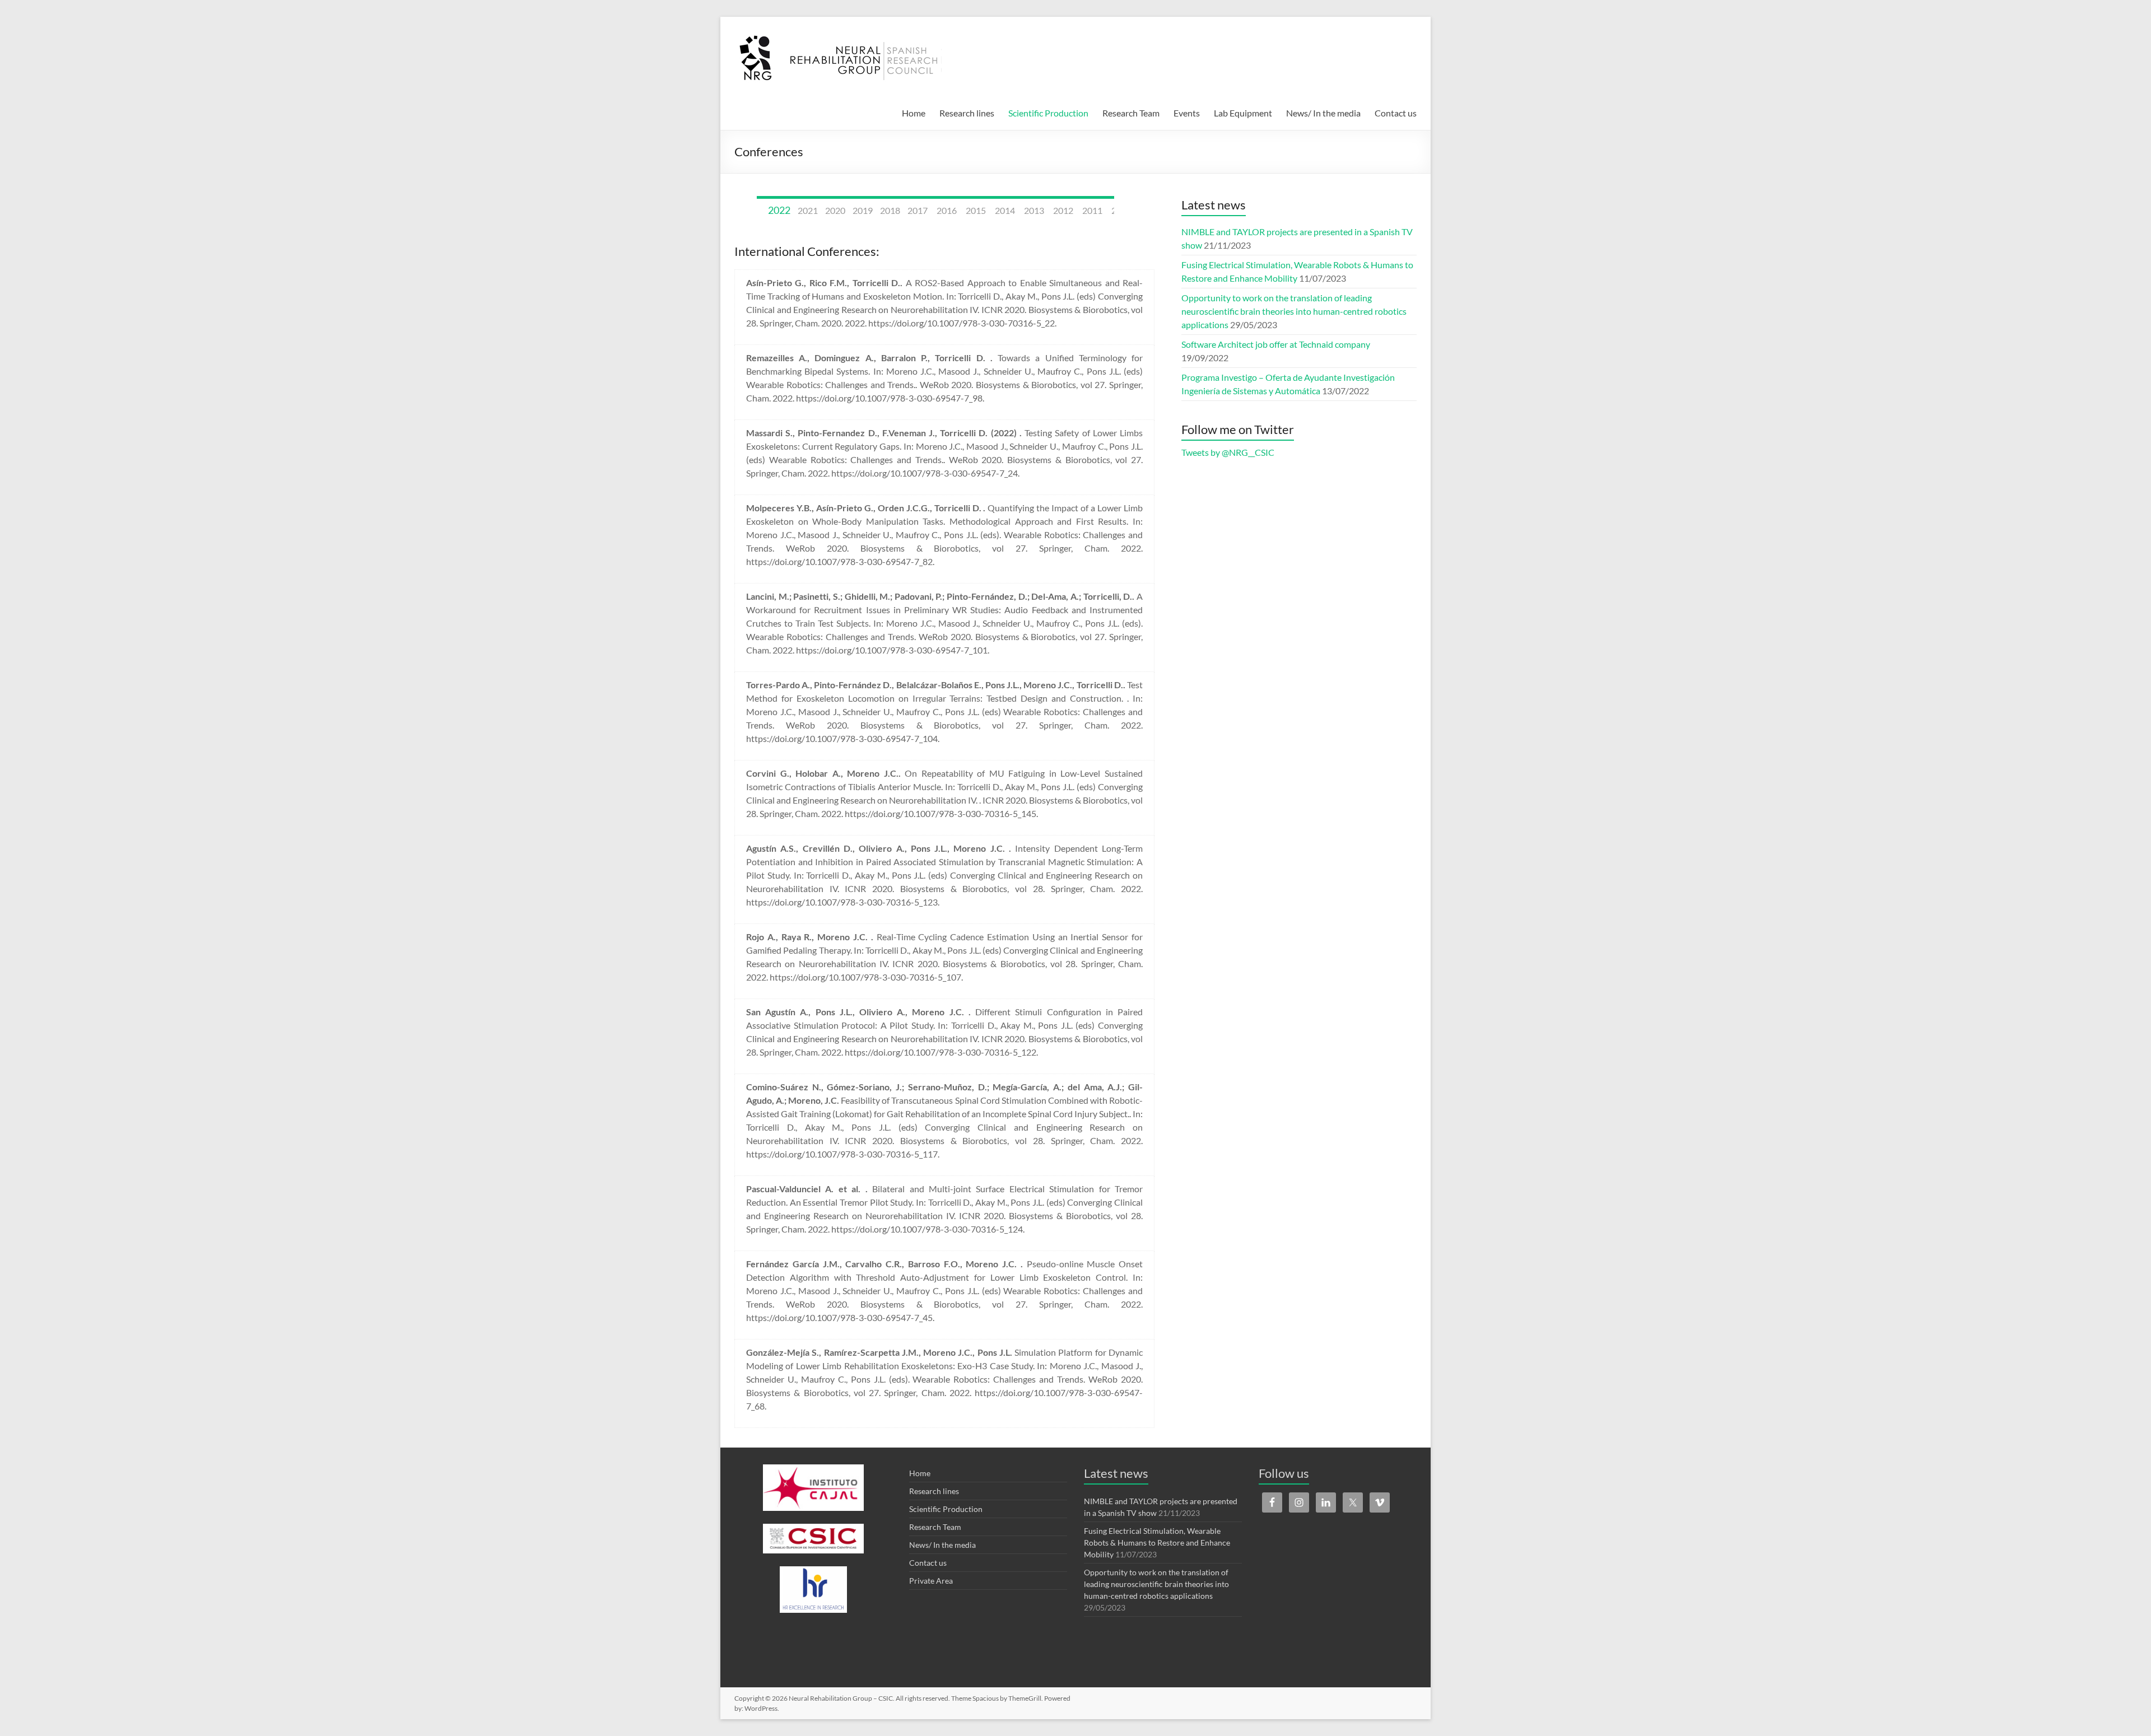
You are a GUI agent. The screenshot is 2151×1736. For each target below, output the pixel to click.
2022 (779, 210)
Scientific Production (1048, 113)
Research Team (1131, 113)
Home (914, 113)
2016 (947, 210)
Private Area (931, 1581)
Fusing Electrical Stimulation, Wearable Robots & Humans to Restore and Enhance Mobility (1157, 1543)
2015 (976, 210)
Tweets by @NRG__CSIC (1228, 452)
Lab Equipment (1243, 113)
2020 (835, 210)
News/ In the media (1323, 113)
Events (1187, 113)
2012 (1063, 210)
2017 (918, 210)
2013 (1034, 210)
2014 (1005, 210)
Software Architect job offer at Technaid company (1276, 344)
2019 (863, 210)
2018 (890, 210)
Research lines (967, 113)
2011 (1092, 210)
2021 (808, 210)
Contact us (1396, 113)
